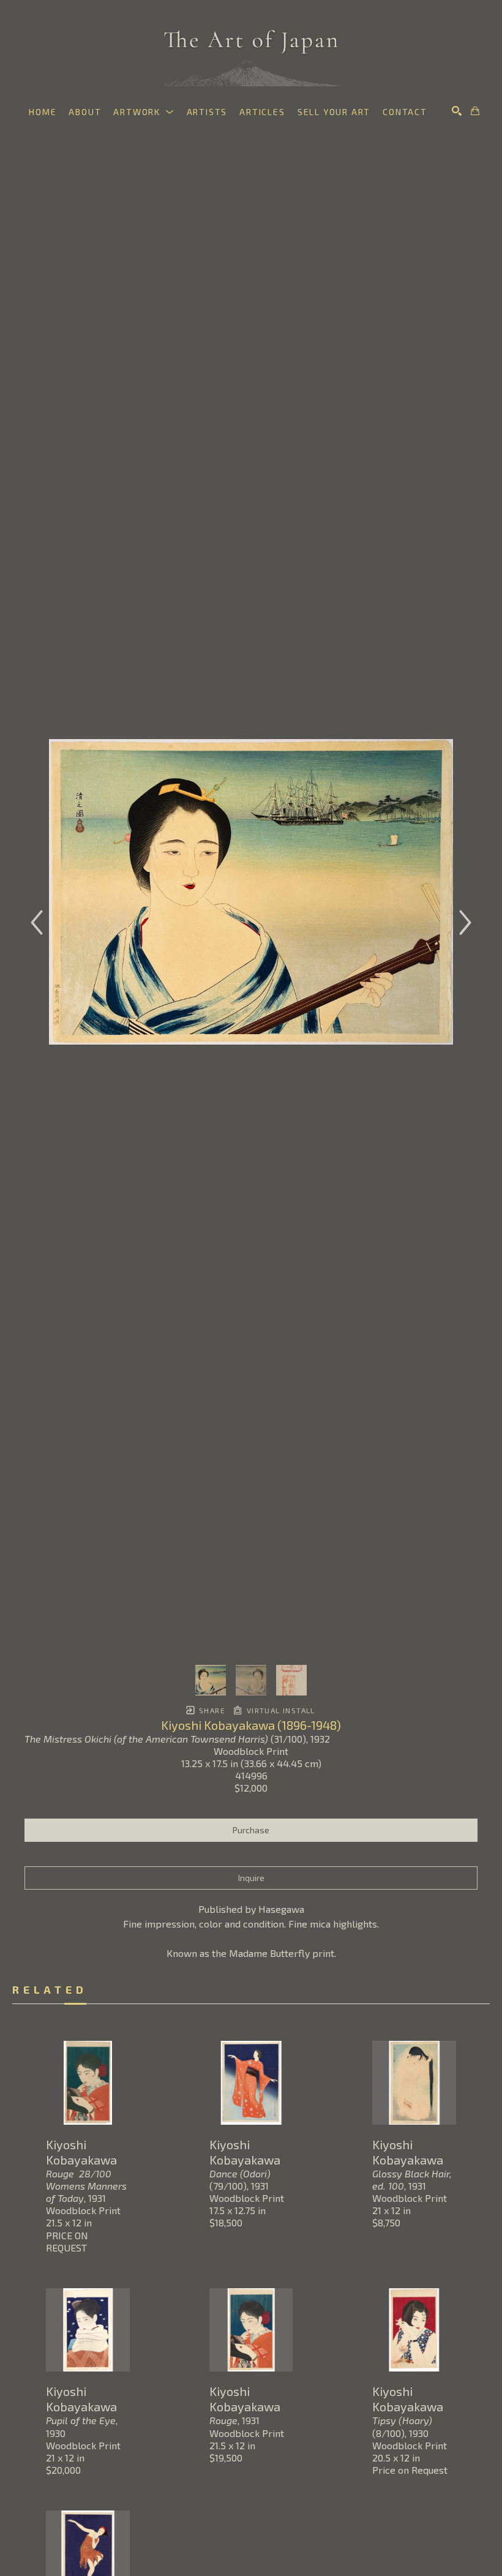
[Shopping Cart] (475, 111)
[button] (144, 112)
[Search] (457, 111)
